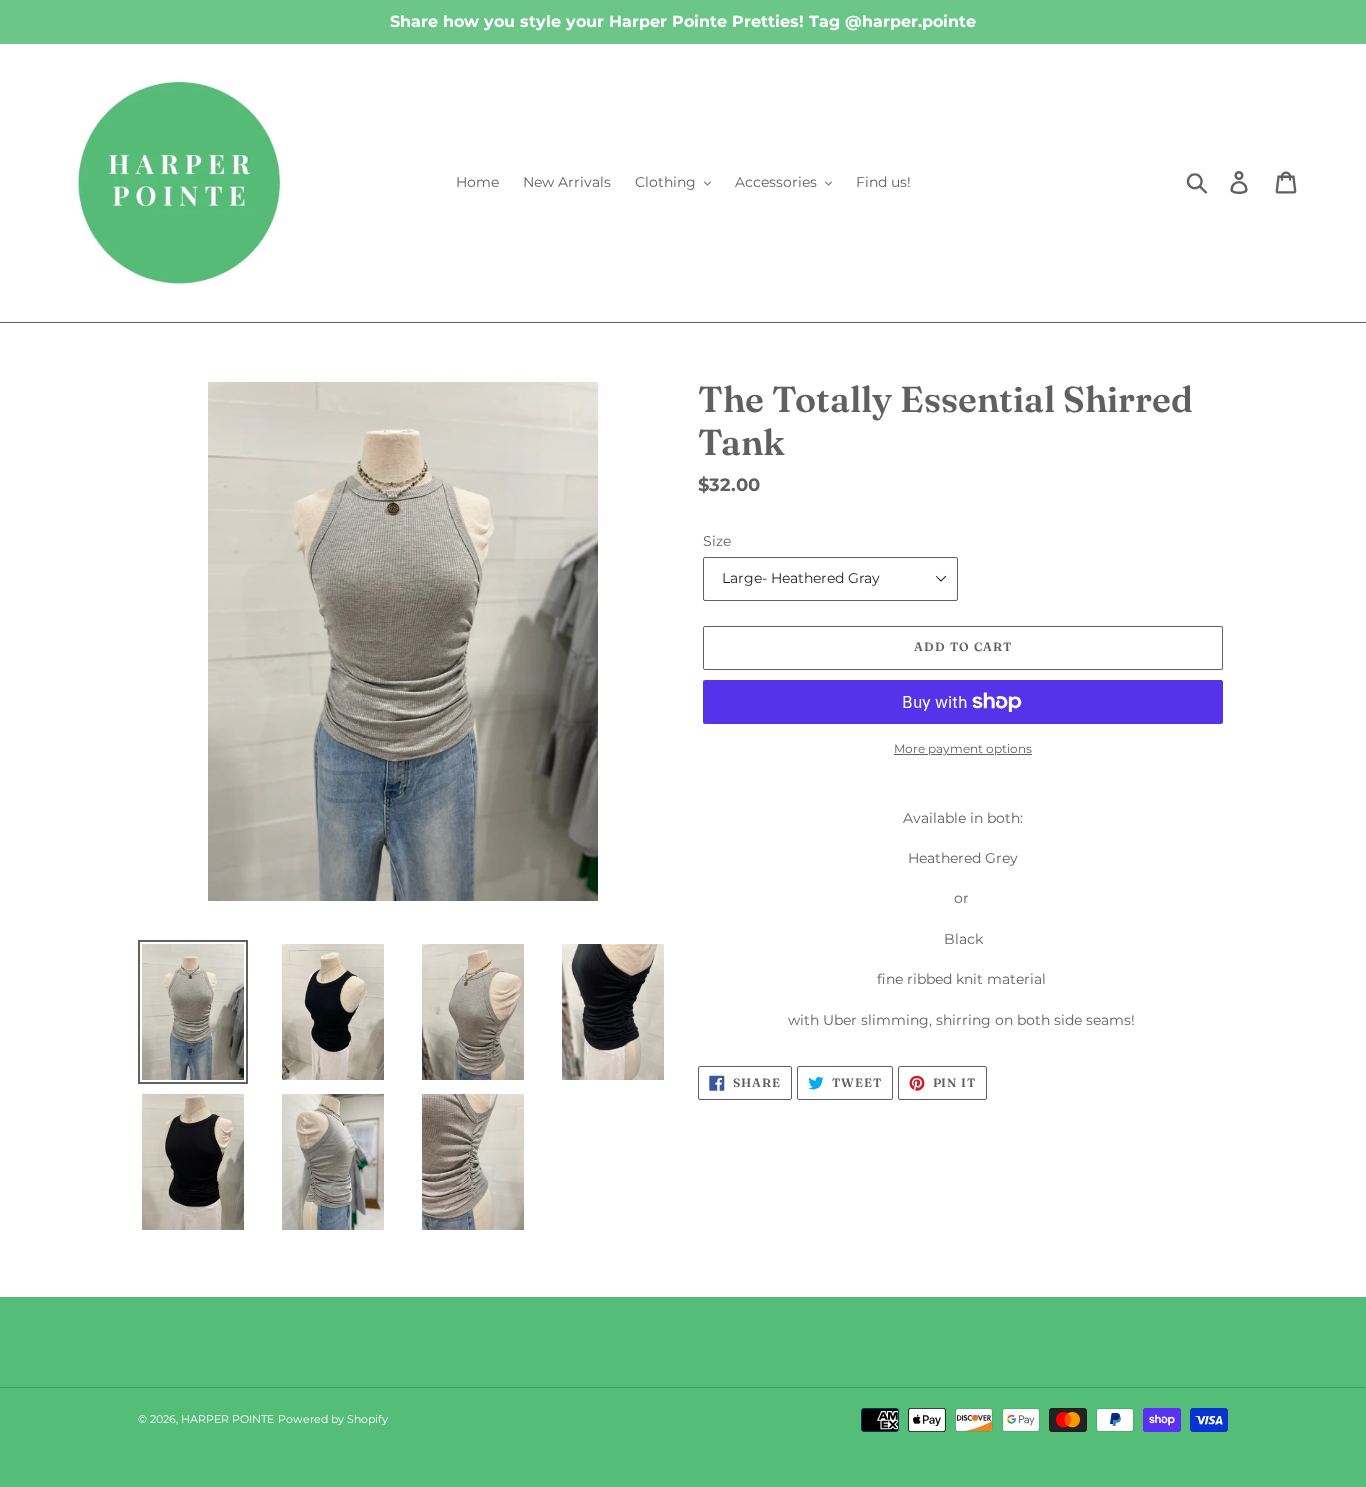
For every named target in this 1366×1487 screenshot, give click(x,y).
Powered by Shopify (333, 1419)
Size (717, 541)
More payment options (963, 748)
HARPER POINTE (227, 1419)
